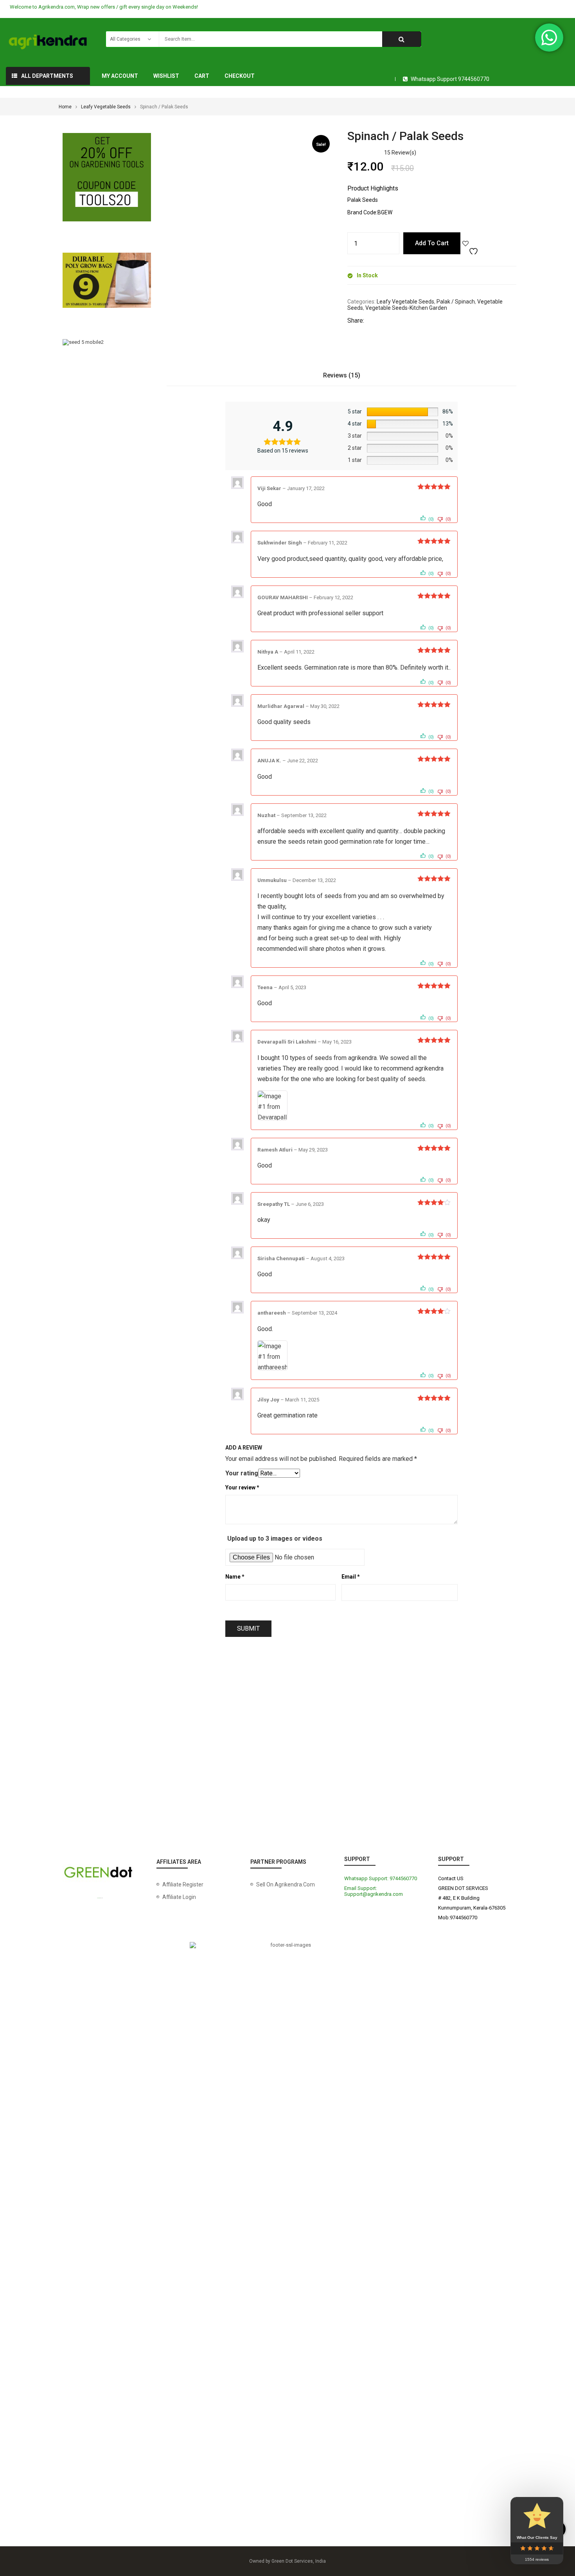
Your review (242, 1487)
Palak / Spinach (456, 302)
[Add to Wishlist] (471, 243)
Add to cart (432, 243)
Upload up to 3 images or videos (275, 1539)
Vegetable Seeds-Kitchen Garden (406, 308)
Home (65, 107)
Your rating (242, 1473)
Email (351, 1577)
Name (235, 1577)
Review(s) (400, 153)
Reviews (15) (342, 375)
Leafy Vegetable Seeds (106, 107)
